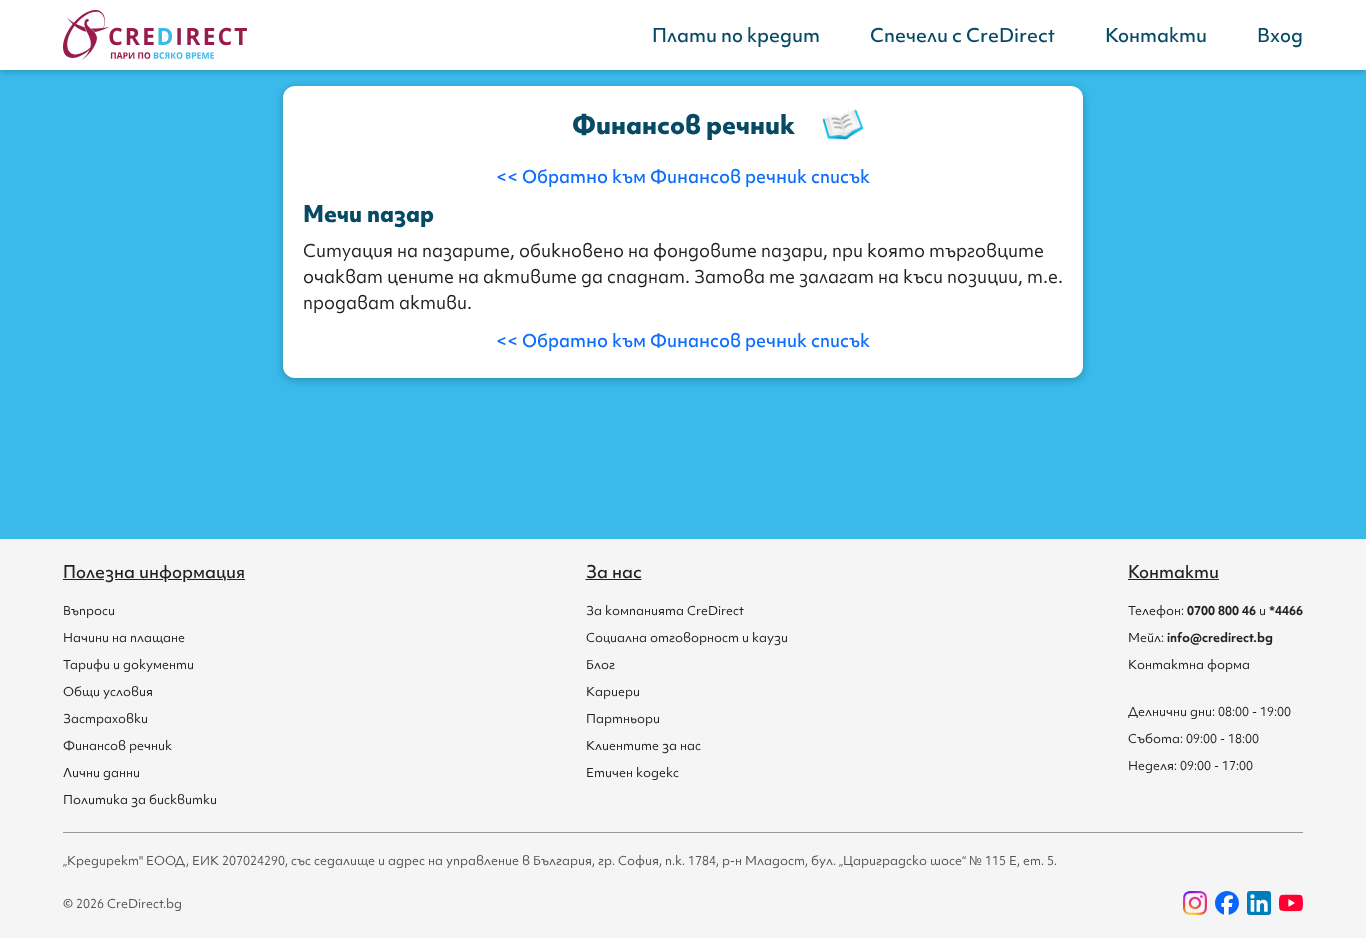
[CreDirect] (155, 35)
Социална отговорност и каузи (687, 637)
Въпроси (89, 610)
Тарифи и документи (128, 664)
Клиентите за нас (643, 745)
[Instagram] (1195, 903)
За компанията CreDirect (665, 610)
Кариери (613, 691)
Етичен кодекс (632, 772)
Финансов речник (117, 745)
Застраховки (105, 718)
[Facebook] (1227, 903)
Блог (600, 664)
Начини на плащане (124, 637)
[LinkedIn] (1259, 903)
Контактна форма (1189, 664)
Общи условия (108, 691)
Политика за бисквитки (140, 799)
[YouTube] (1291, 903)
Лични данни (101, 772)
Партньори (623, 718)
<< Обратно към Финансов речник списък (683, 176)
